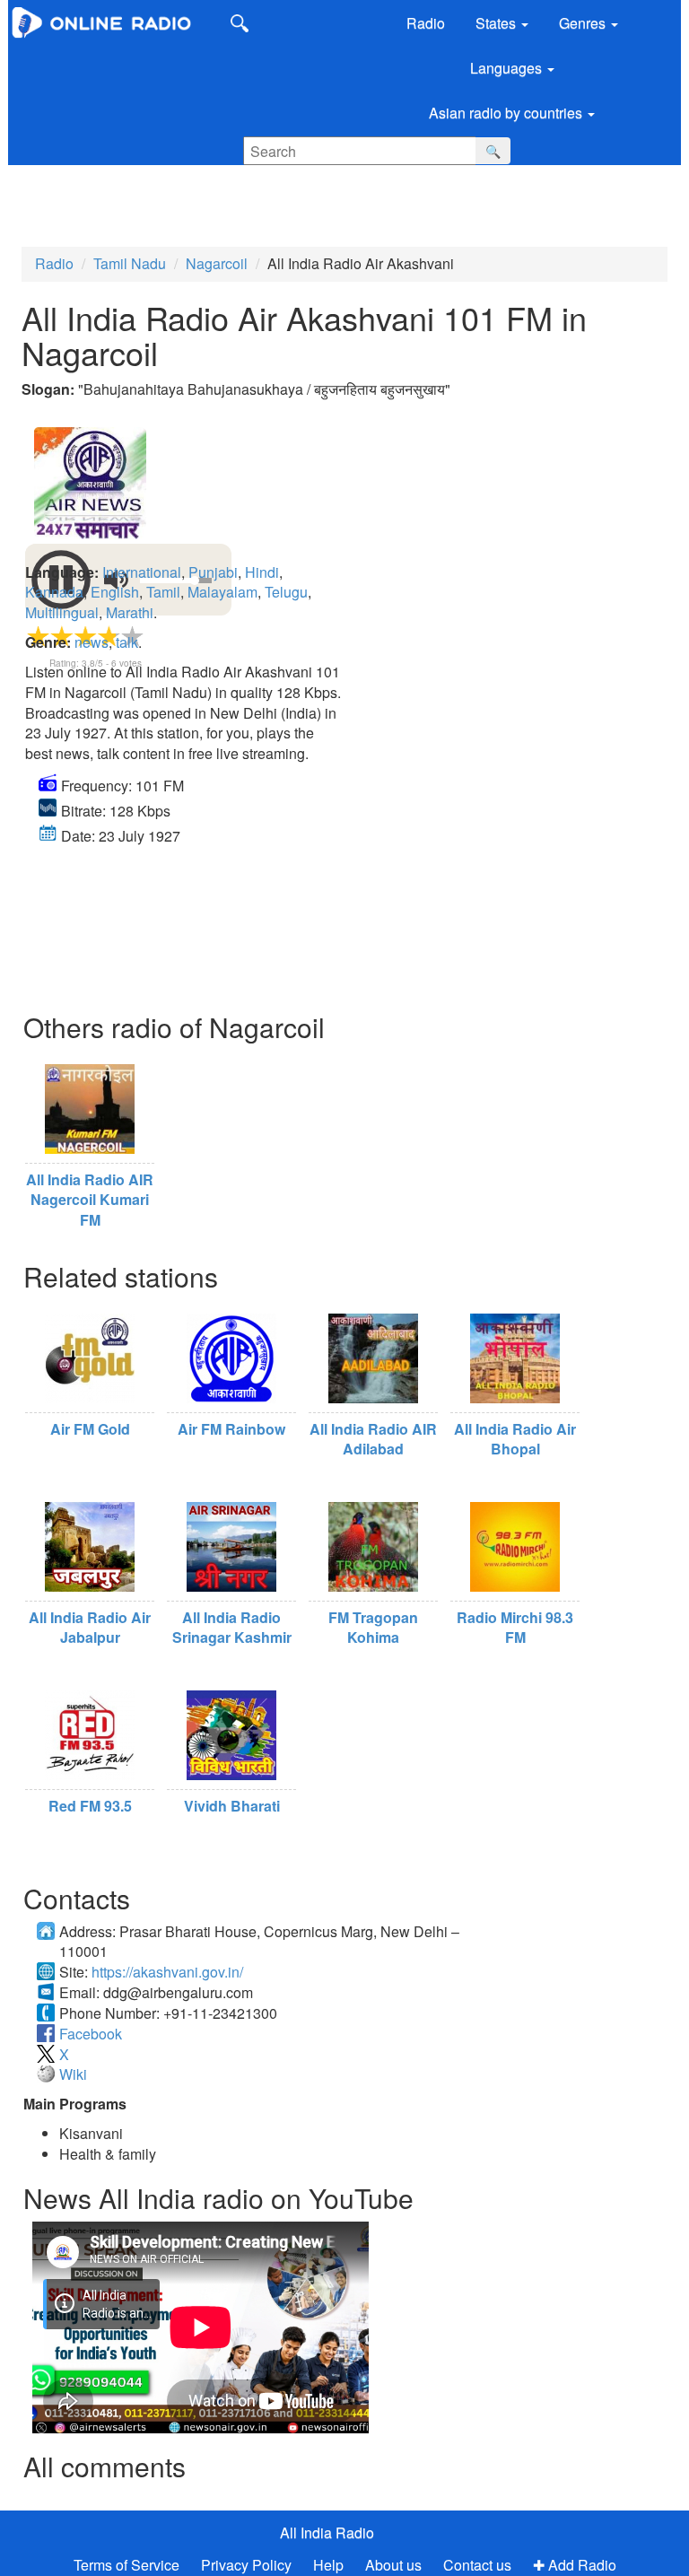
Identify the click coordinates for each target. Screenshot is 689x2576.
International (142, 572)
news (92, 642)
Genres (584, 23)
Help (328, 2565)
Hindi (262, 572)
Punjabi (213, 572)
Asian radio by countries (507, 113)
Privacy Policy (248, 2565)
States (497, 23)
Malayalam (222, 592)
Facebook (91, 2034)
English (115, 592)
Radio (426, 23)
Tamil (163, 592)
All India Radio (327, 2532)
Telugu (286, 592)
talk (127, 642)
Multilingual (62, 612)
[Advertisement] (135, 196)
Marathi (130, 612)
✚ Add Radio (575, 2565)
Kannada (54, 592)
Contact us (477, 2565)
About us (393, 2565)
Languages (508, 68)
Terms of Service (126, 2565)
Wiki (73, 2074)
